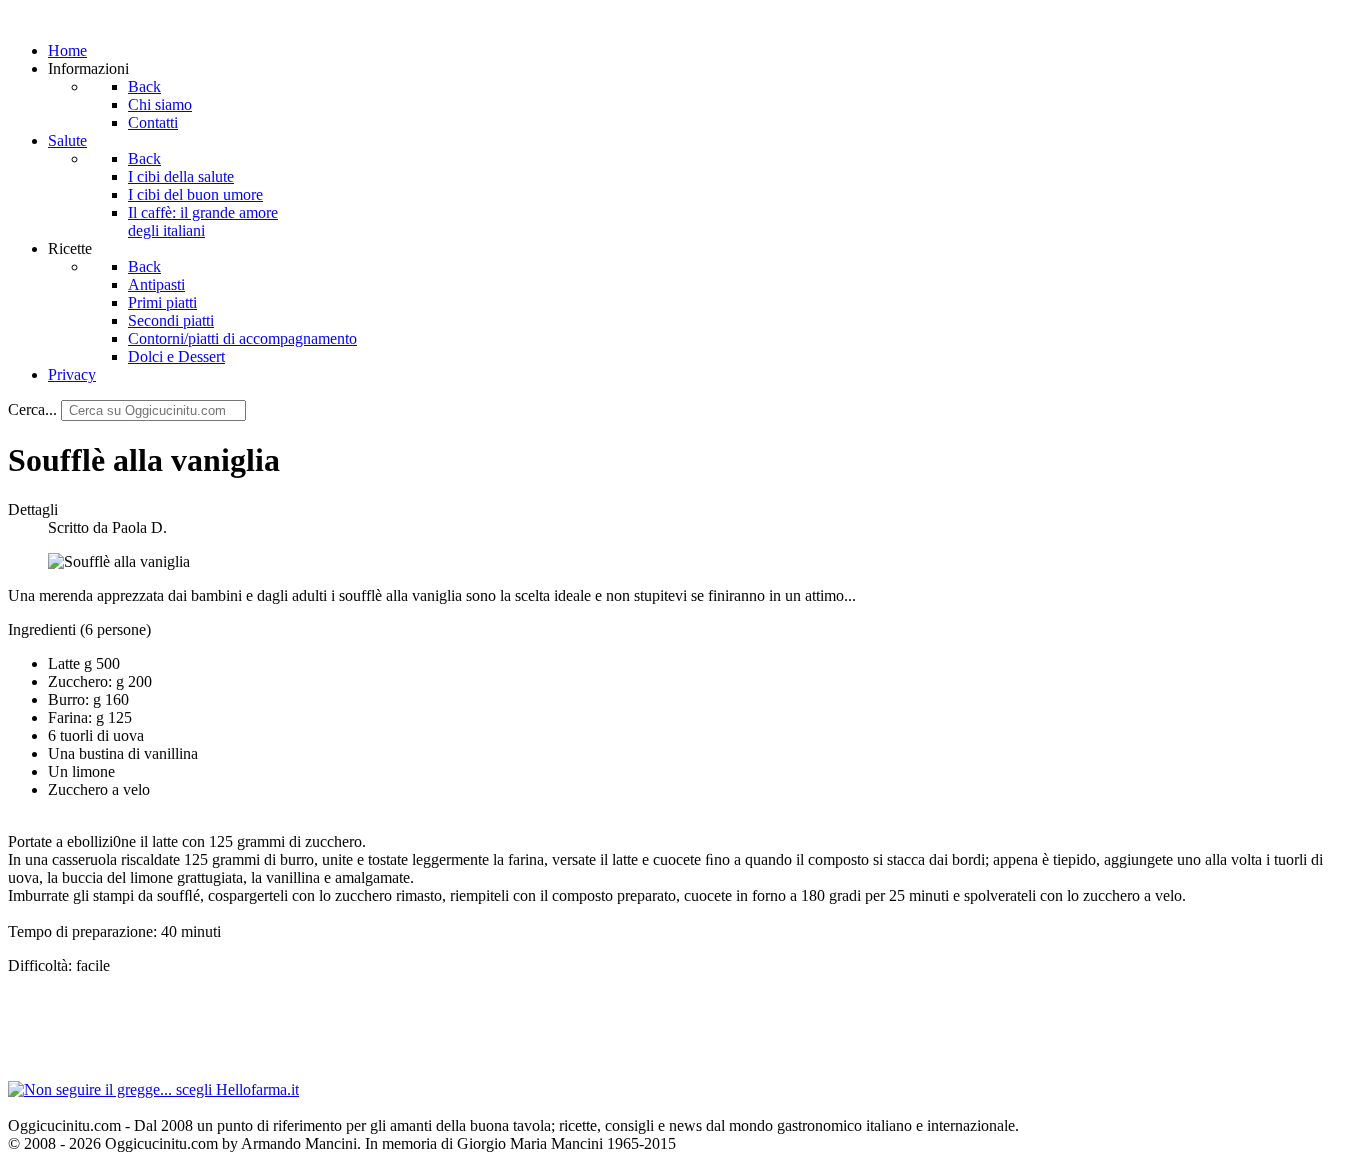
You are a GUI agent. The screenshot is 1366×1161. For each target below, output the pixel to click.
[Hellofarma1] (153, 1089)
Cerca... (32, 409)
